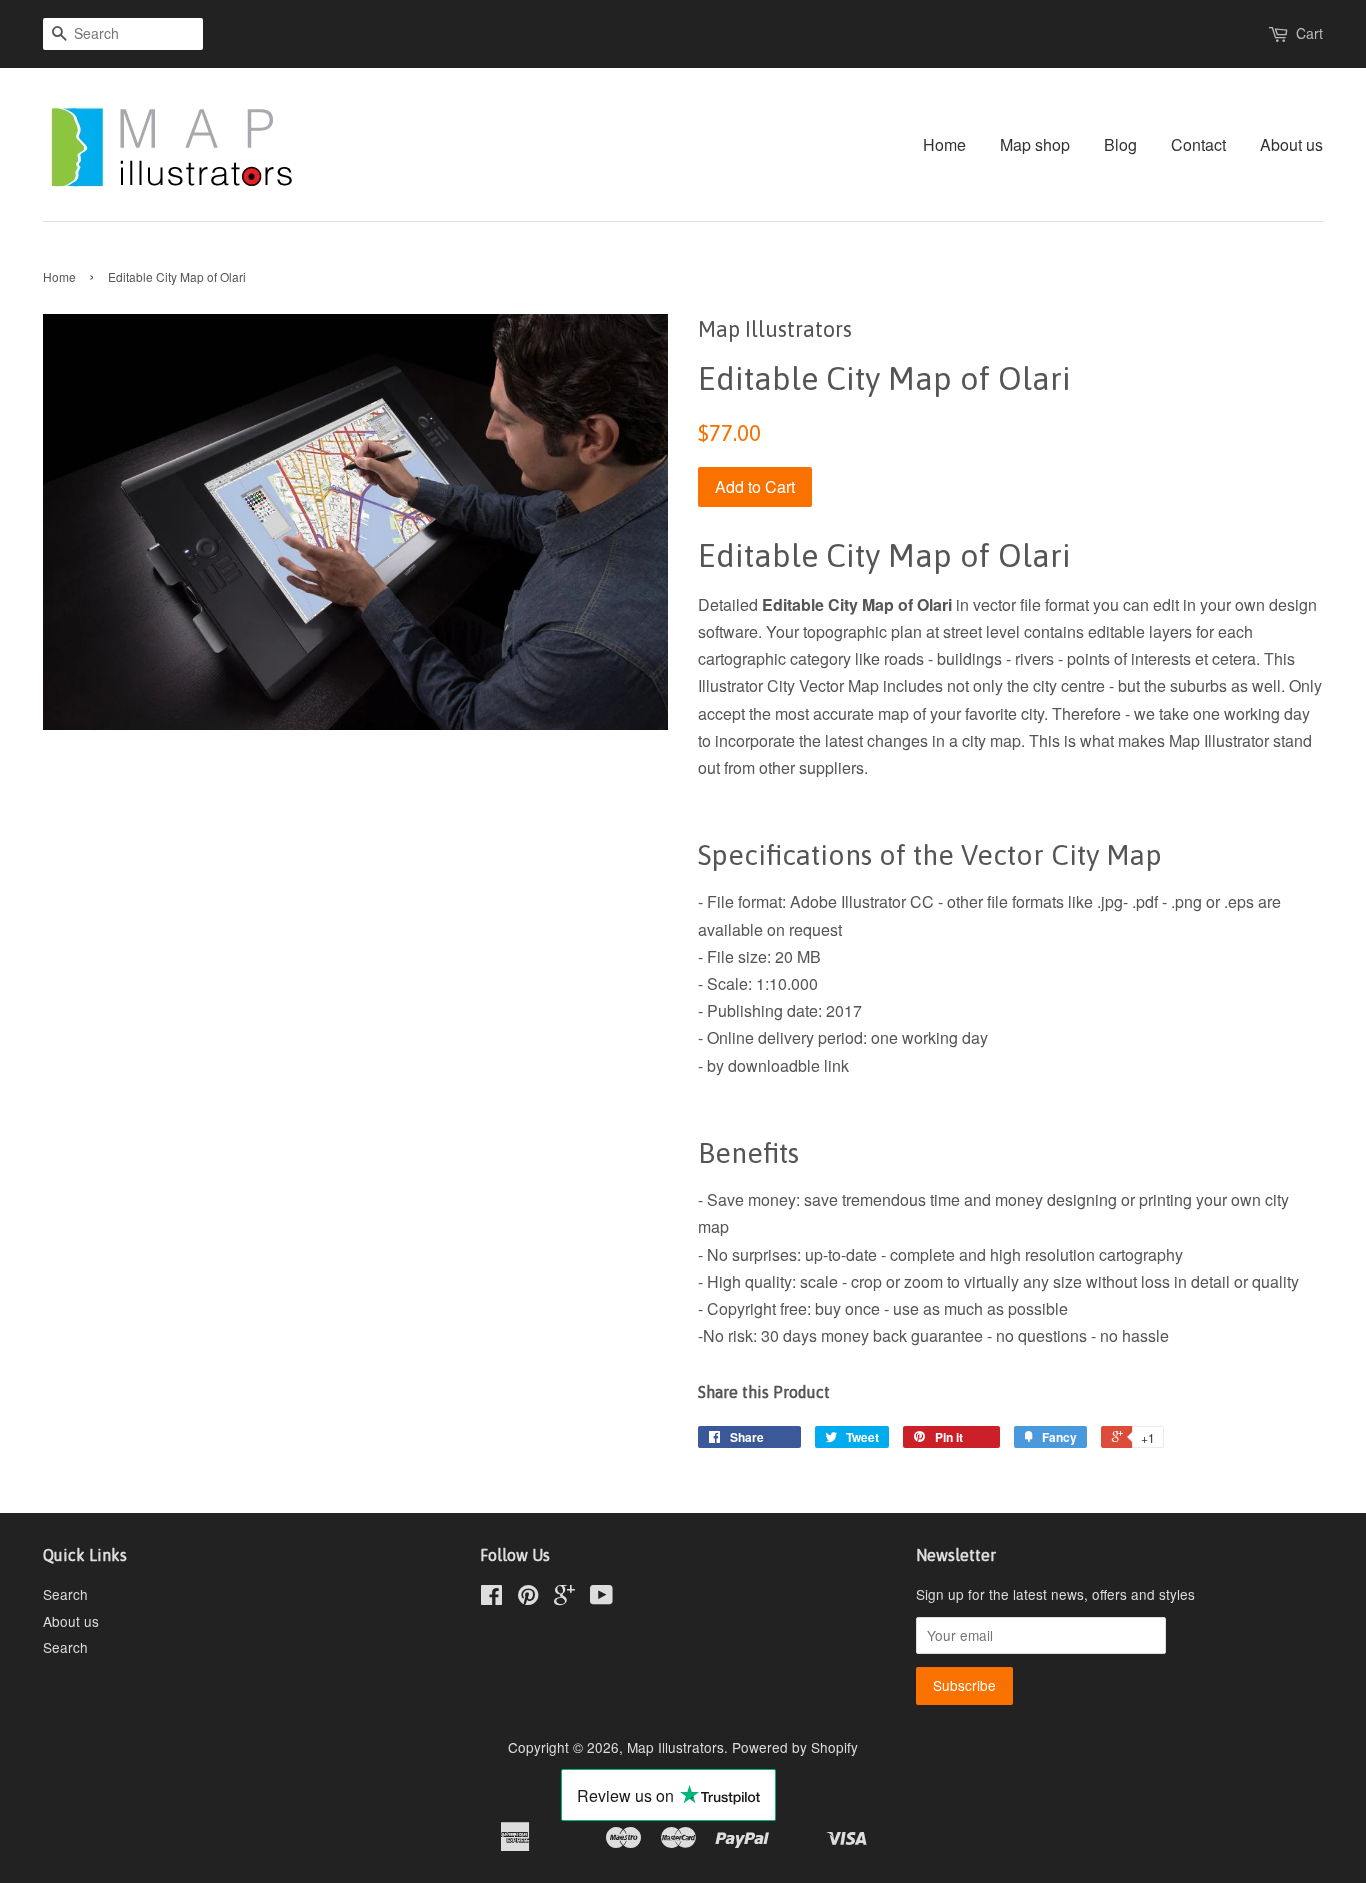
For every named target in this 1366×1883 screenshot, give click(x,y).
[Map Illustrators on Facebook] (491, 1598)
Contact (1198, 144)
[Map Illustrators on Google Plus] (564, 1598)
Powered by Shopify (795, 1747)
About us (1291, 144)
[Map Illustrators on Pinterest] (528, 1598)
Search (65, 1594)
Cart (1309, 33)
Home (944, 144)
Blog (1120, 144)
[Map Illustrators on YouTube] (601, 1598)
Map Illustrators (675, 1747)
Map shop (1035, 144)
